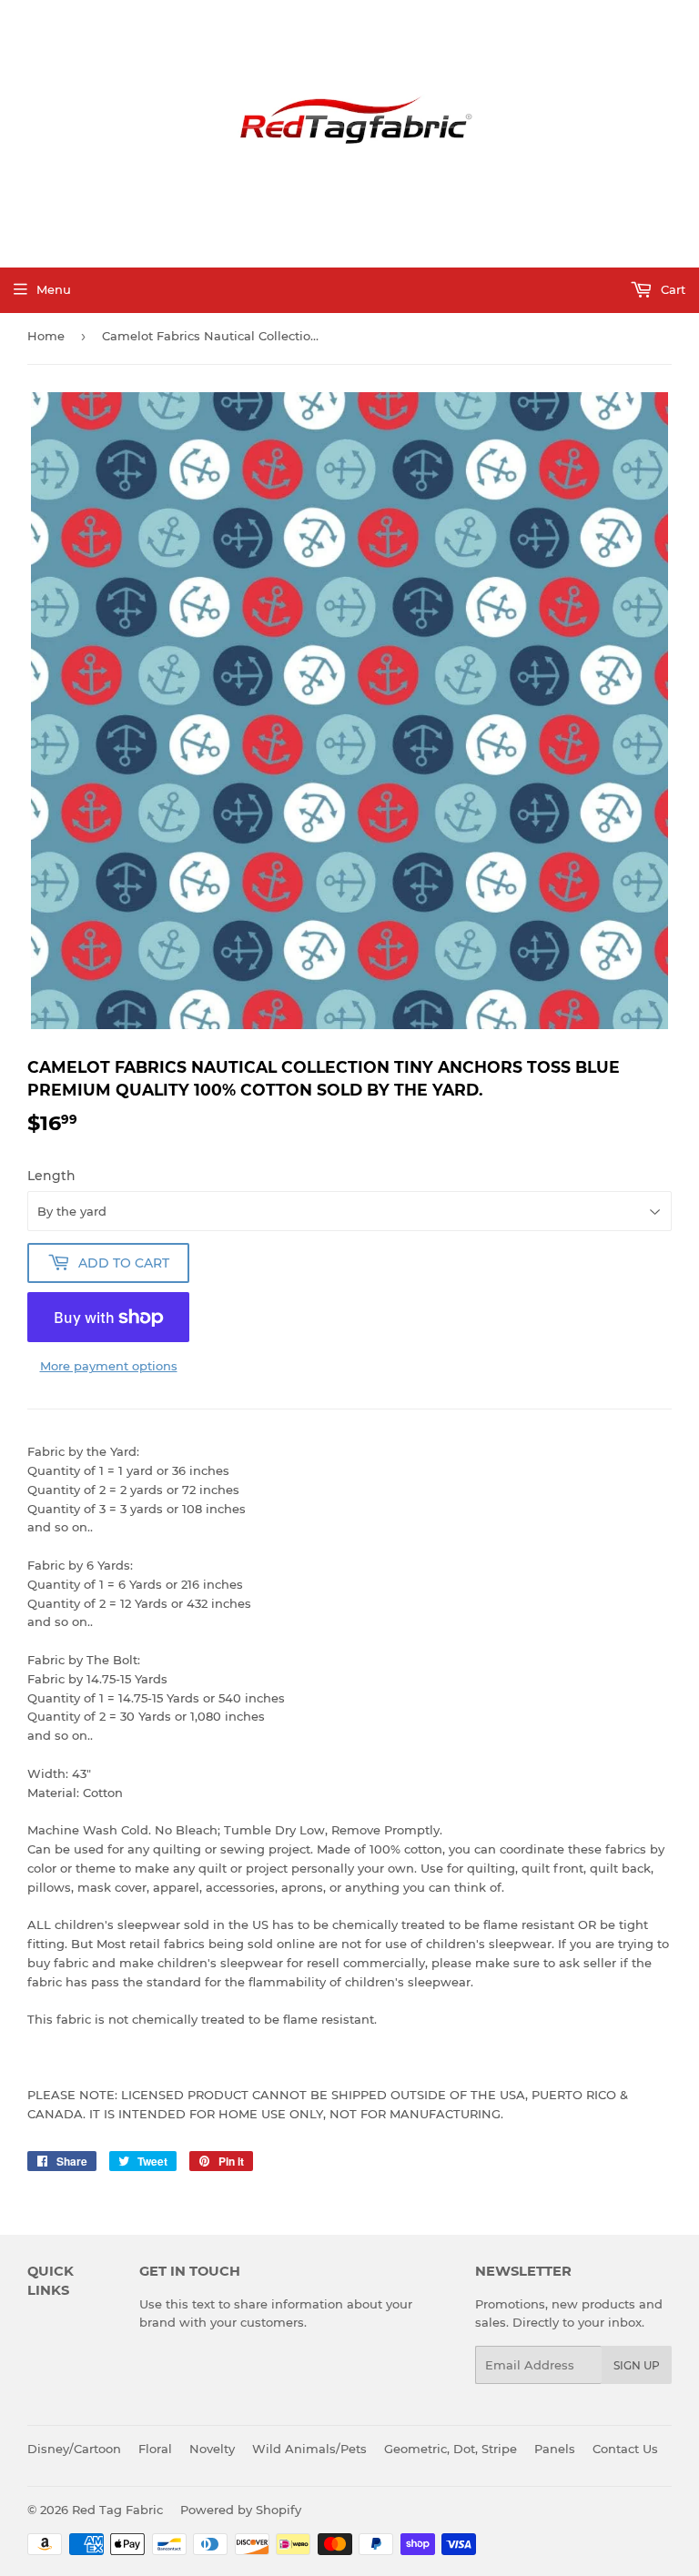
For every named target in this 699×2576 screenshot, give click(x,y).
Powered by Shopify (241, 2510)
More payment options (109, 1366)
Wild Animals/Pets (309, 2449)
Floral (155, 2449)
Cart (671, 289)
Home (46, 336)
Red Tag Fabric (117, 2510)
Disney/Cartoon (74, 2449)
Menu (54, 289)
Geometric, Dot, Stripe (451, 2449)
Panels (555, 2449)
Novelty (212, 2449)
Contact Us (625, 2449)
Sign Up (637, 2365)
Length (51, 1176)
